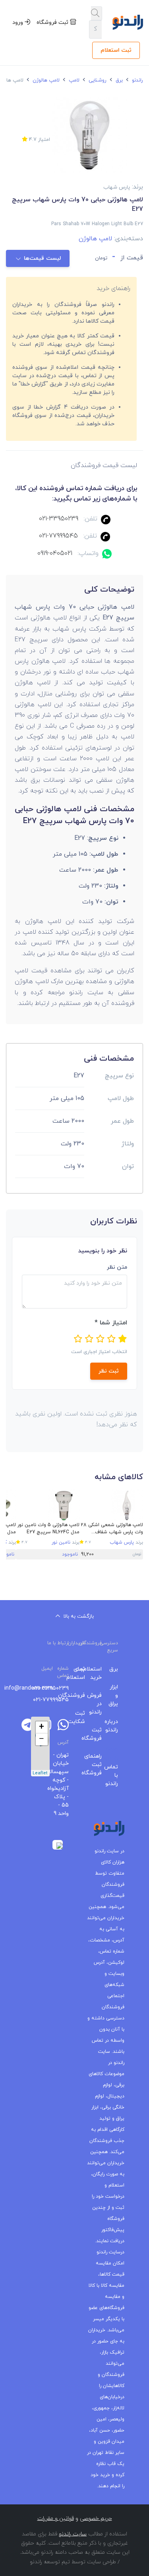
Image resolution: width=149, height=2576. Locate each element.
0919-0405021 (55, 553)
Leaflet (40, 1773)
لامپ (73, 80)
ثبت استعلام (116, 50)
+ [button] (42, 1727)
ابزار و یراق (116, 1695)
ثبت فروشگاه (53, 22)
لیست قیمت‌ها (42, 258)
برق (118, 80)
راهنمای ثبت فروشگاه (99, 1765)
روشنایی (97, 80)
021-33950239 (59, 519)
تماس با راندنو (116, 1775)
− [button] (42, 1739)
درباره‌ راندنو (116, 1726)
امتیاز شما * (111, 1323)
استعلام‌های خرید (99, 1673)
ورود (18, 22)
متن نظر (117, 1267)
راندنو (137, 80)
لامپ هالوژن (45, 80)
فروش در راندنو (99, 1704)
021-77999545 (58, 536)
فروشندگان (83, 1695)
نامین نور (61, 1542)
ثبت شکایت (83, 1717)
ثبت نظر (109, 1371)
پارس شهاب (122, 1542)
